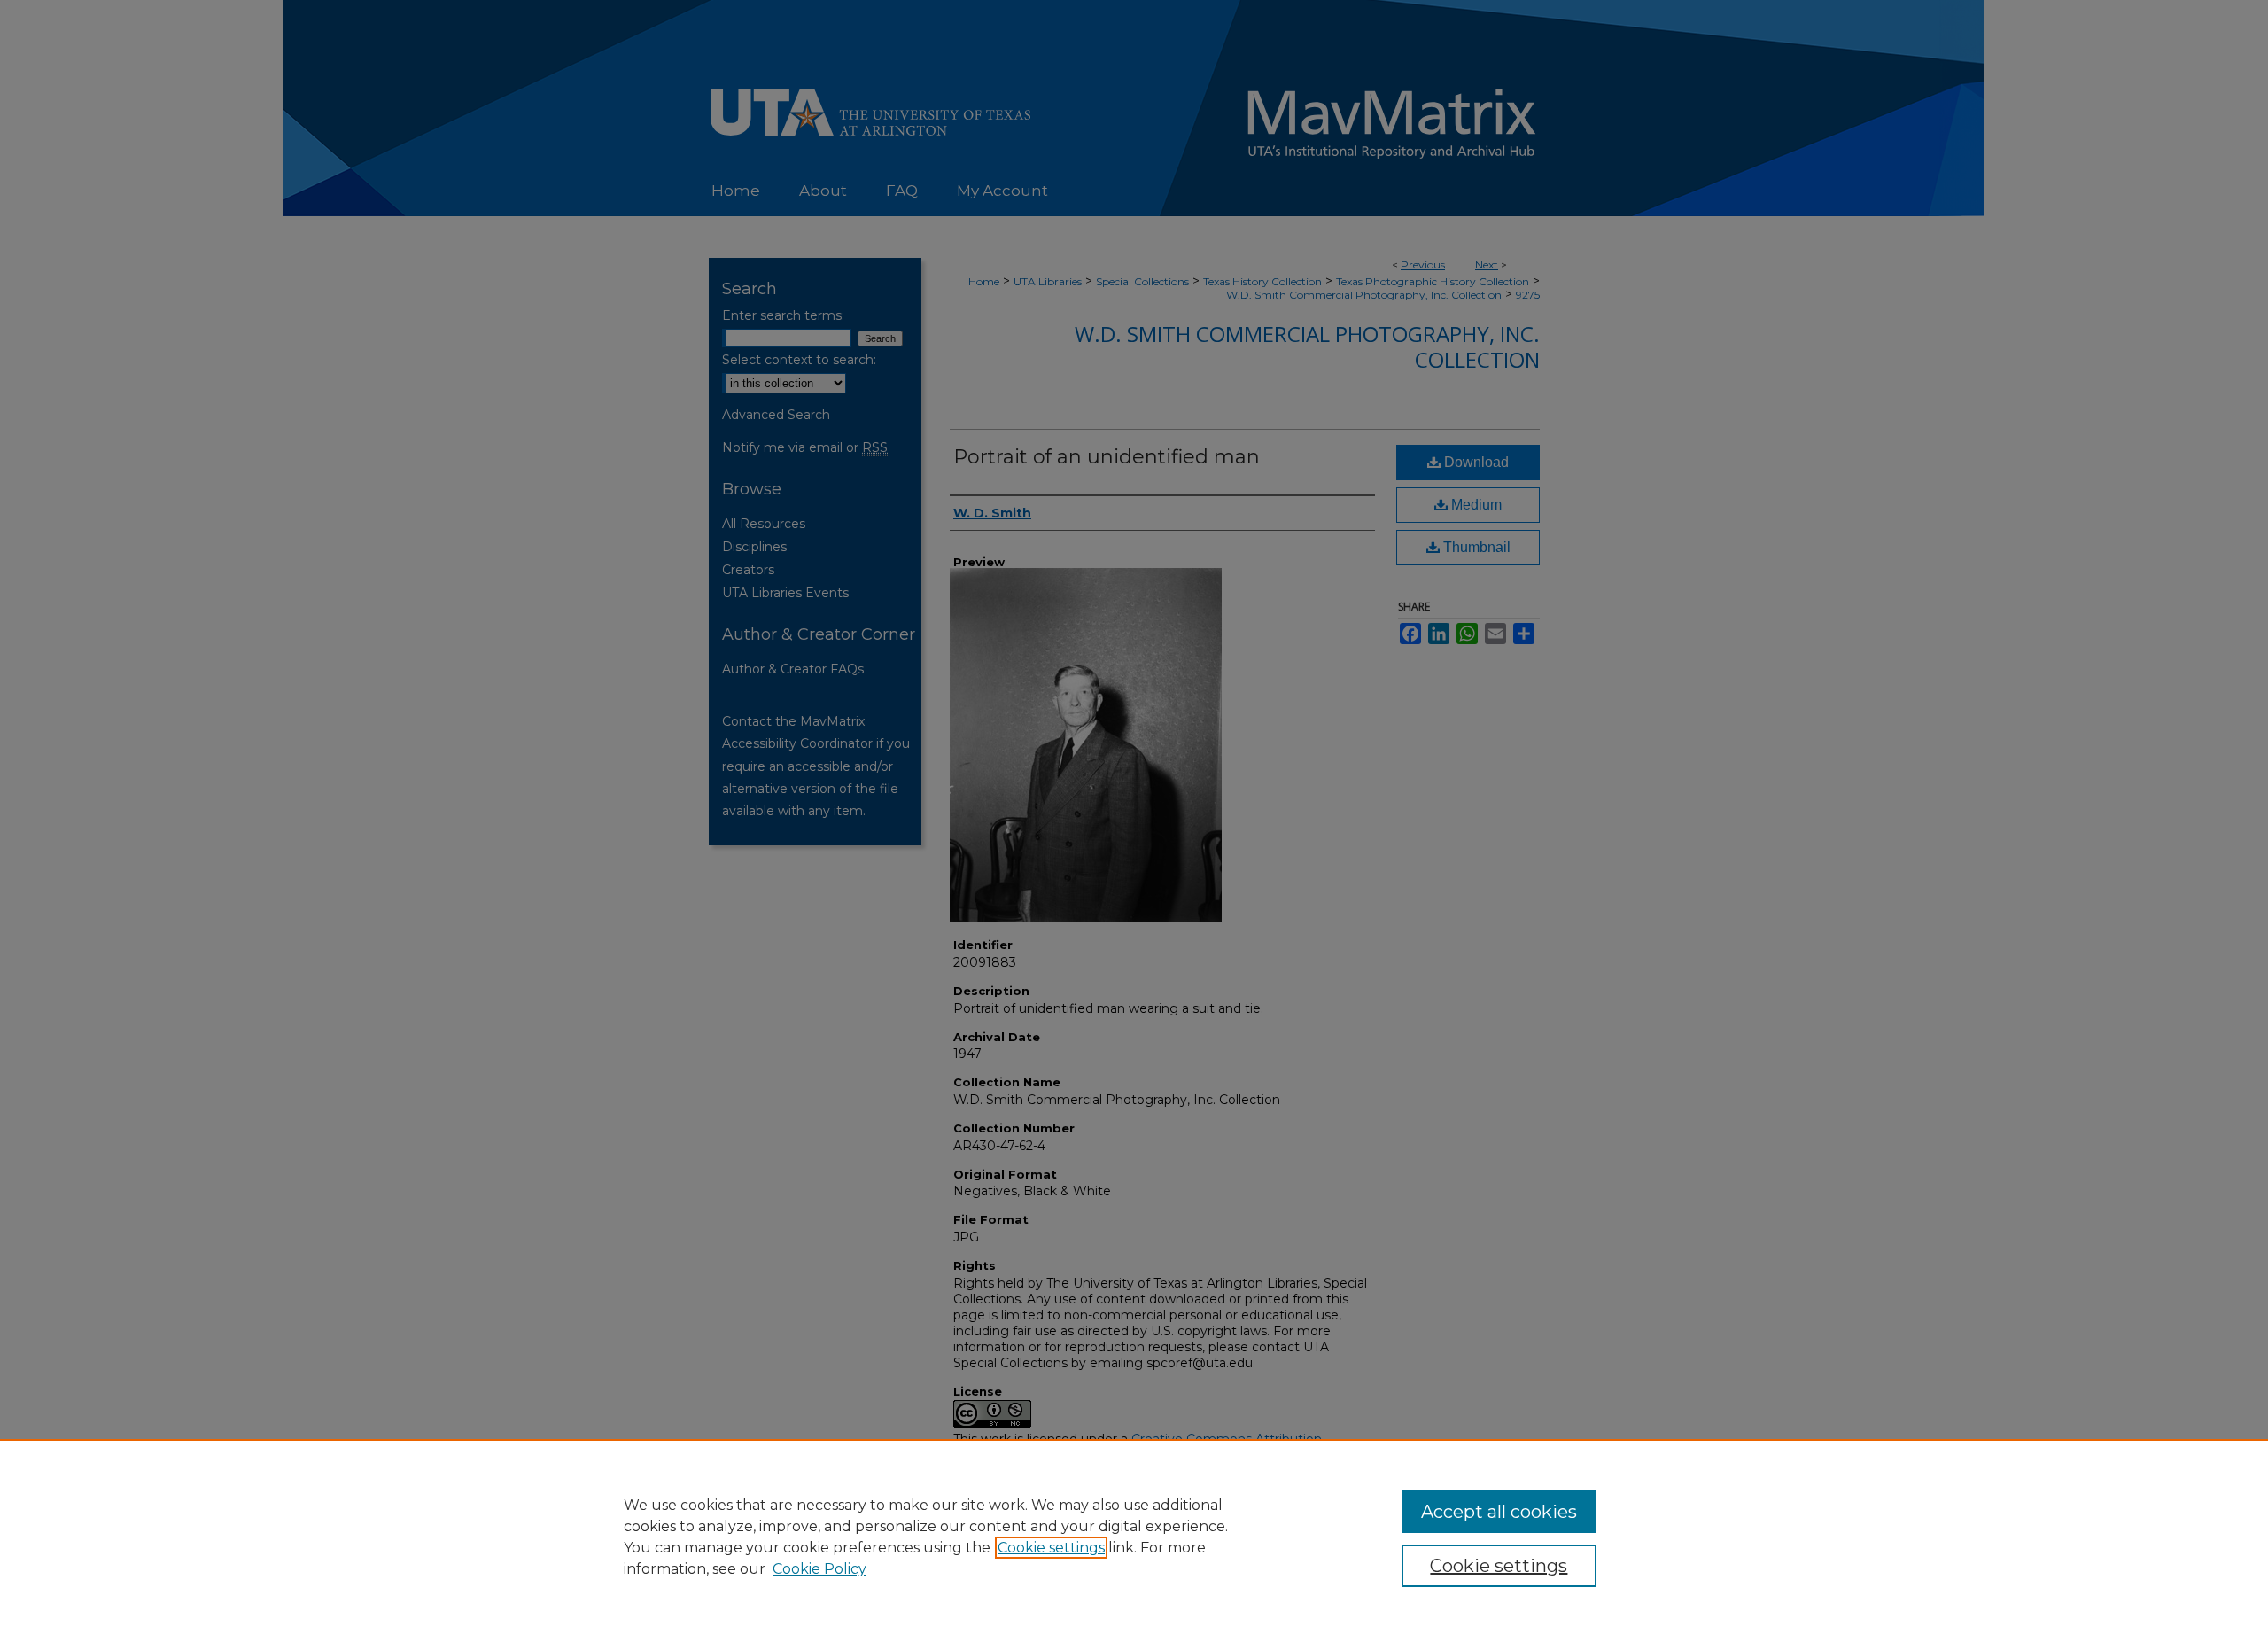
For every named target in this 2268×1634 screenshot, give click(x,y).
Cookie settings (1051, 1548)
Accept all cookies (1499, 1512)
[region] (1134, 1537)
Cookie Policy (819, 1569)
